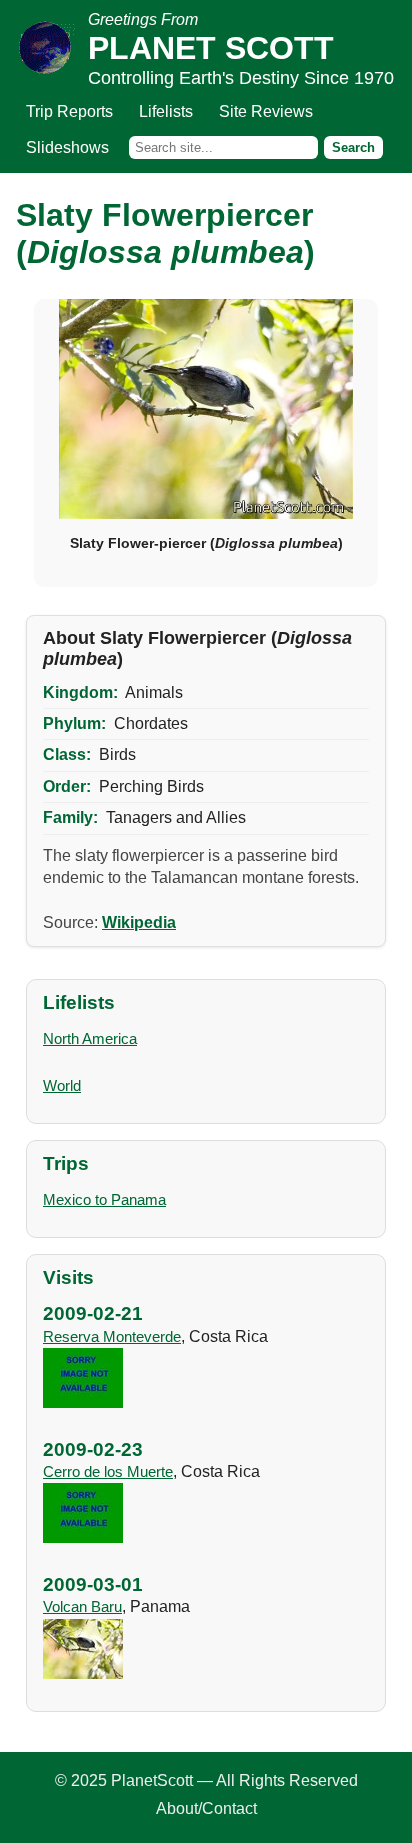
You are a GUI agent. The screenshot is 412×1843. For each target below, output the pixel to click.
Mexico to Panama (104, 1199)
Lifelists (166, 111)
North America (90, 1038)
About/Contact (206, 1808)
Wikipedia (139, 922)
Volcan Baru (82, 1606)
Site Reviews (266, 111)
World (62, 1085)
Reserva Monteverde (112, 1336)
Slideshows (67, 147)
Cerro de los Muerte (108, 1471)
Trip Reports (69, 111)
